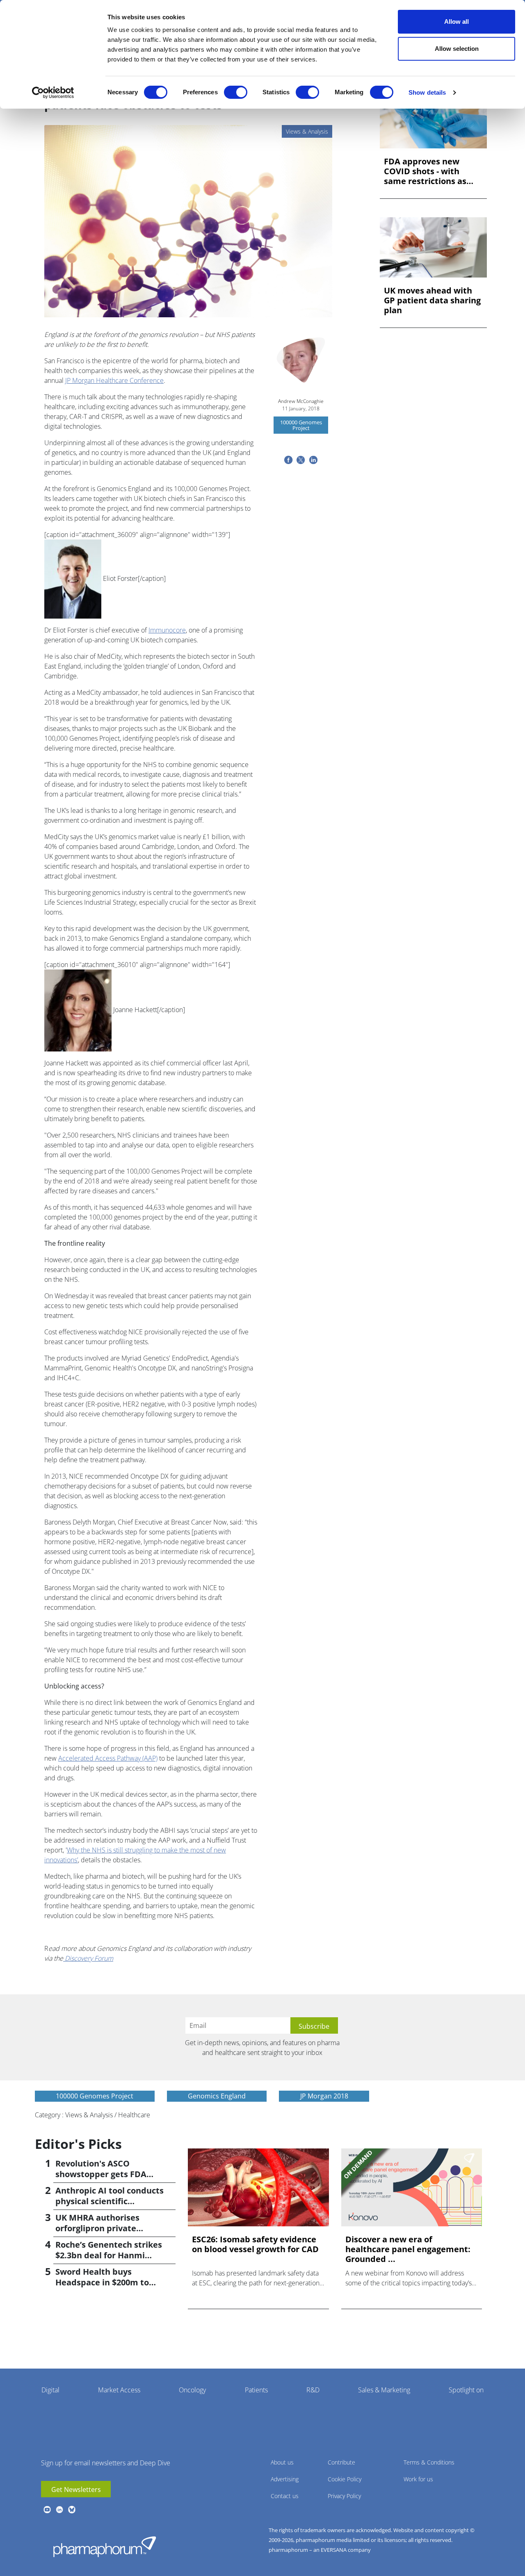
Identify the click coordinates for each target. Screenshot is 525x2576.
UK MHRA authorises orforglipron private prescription (97, 2228)
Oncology (192, 2390)
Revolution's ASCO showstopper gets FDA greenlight (101, 2174)
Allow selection (457, 49)
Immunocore (167, 630)
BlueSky (72, 2510)
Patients (256, 2390)
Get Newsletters (76, 2490)
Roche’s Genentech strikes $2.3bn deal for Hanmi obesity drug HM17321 (109, 2255)
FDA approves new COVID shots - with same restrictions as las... (425, 171)
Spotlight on (466, 2390)
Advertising (285, 2479)
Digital (50, 2390)
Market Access (119, 2390)
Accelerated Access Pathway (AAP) (108, 1758)
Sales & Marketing (384, 2390)
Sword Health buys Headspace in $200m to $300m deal (102, 2282)
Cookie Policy (345, 2479)
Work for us (418, 2479)
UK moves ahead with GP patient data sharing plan (432, 300)
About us (282, 2462)
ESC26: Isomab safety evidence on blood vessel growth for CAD (255, 2244)
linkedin (59, 2510)
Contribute (341, 2462)
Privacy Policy (344, 2496)
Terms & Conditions (429, 2462)
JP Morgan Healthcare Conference (114, 380)
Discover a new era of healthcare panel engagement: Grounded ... (408, 2249)
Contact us (285, 2496)
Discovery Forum (88, 1958)
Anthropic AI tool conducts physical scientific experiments (110, 2201)
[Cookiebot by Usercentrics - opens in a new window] (53, 93)
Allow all (457, 22)
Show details (427, 92)
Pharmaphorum (105, 2546)
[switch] (236, 92)
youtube (47, 2510)
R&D (313, 2390)
